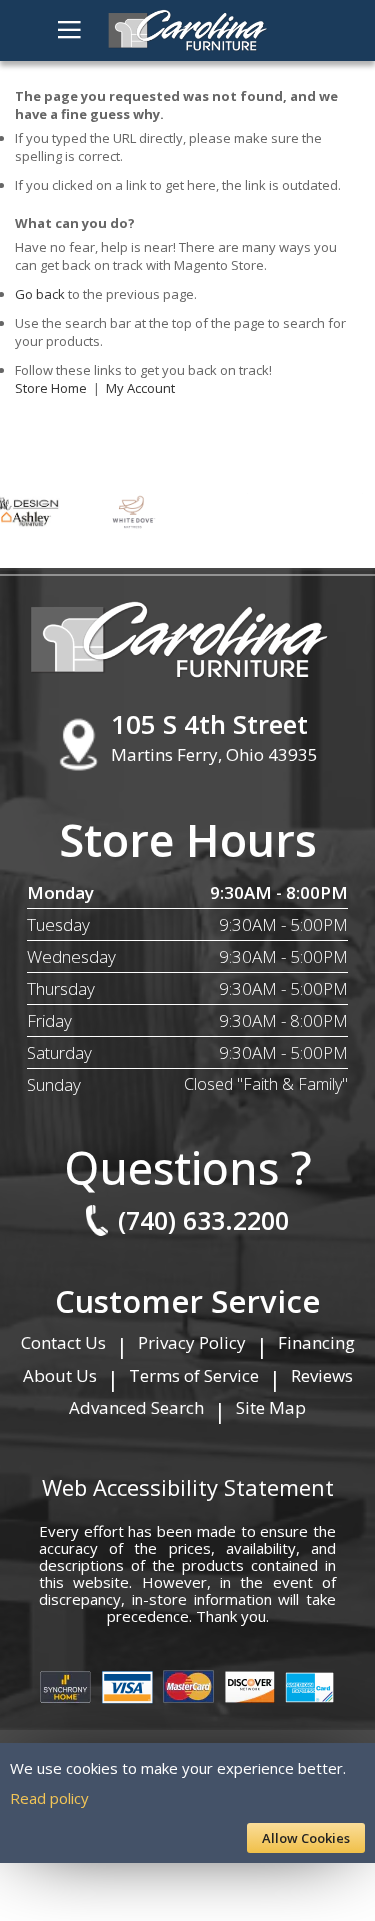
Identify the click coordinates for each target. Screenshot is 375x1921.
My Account (140, 388)
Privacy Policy (192, 1342)
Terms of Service (194, 1375)
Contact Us (63, 1342)
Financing (316, 1342)
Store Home (51, 388)
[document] (187, 1803)
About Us (60, 1375)
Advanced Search (136, 1407)
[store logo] (188, 30)
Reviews (322, 1375)
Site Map (271, 1407)
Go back (40, 294)
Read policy (49, 1798)
